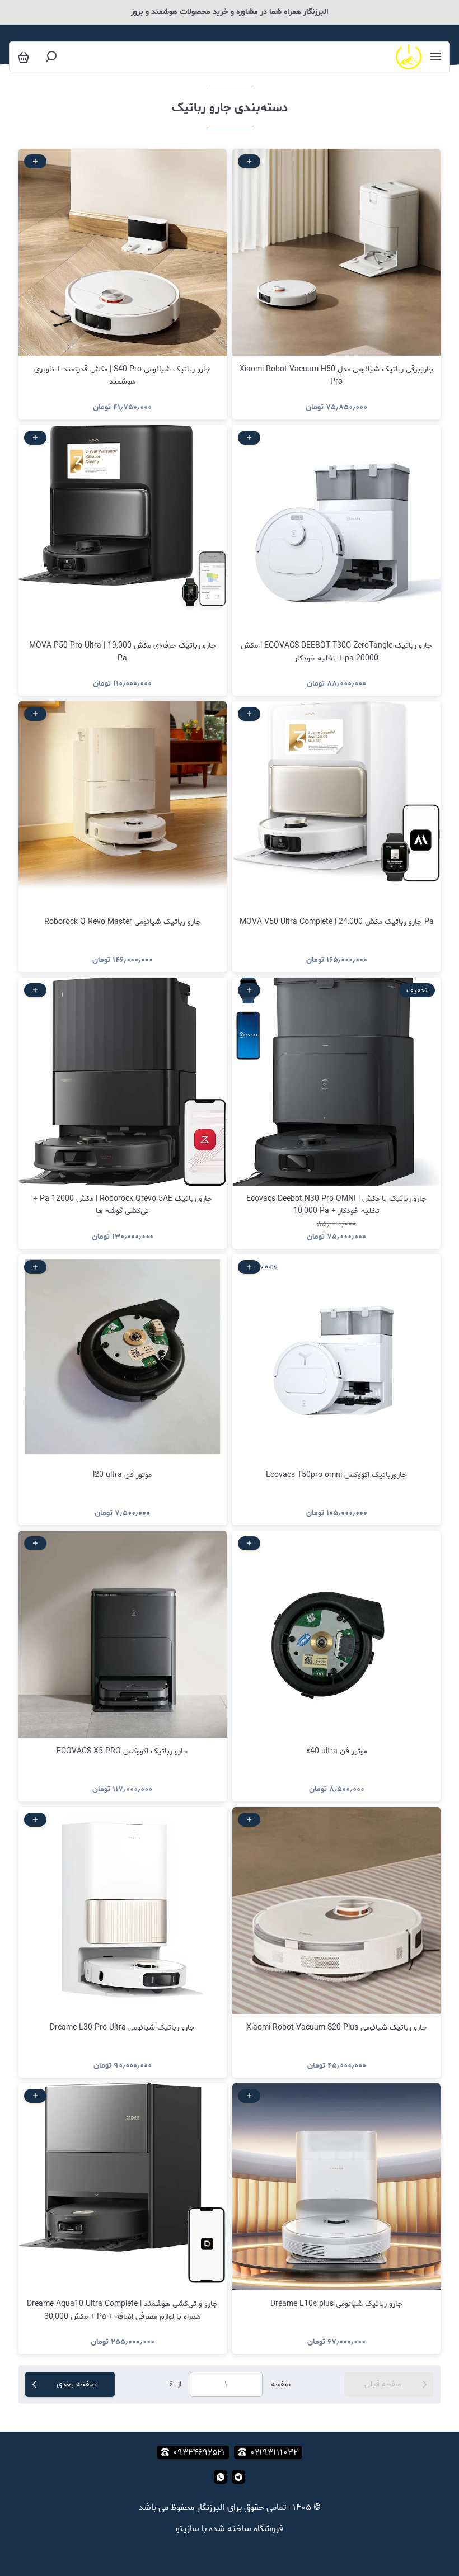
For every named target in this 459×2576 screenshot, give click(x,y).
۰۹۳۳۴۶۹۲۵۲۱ (199, 2452)
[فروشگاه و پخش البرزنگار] (408, 57)
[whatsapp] (221, 2477)
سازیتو (188, 2529)
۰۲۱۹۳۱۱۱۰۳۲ (274, 2452)
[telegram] (238, 2477)
